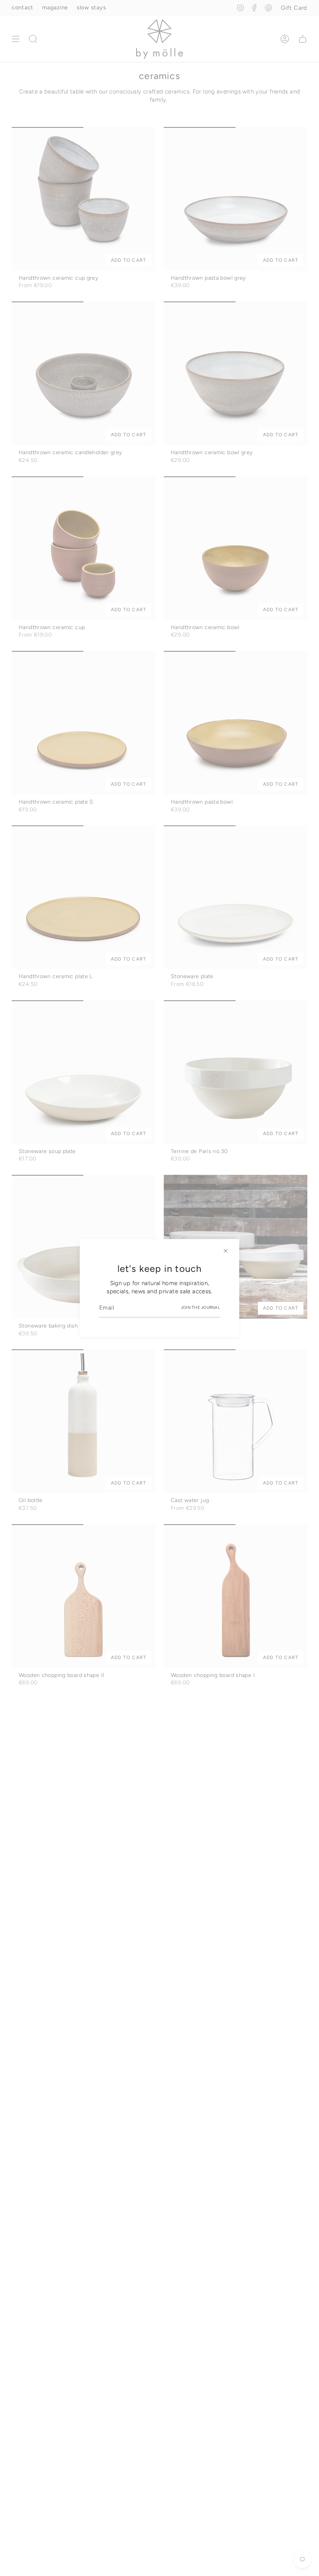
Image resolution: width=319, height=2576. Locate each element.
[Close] (226, 1251)
